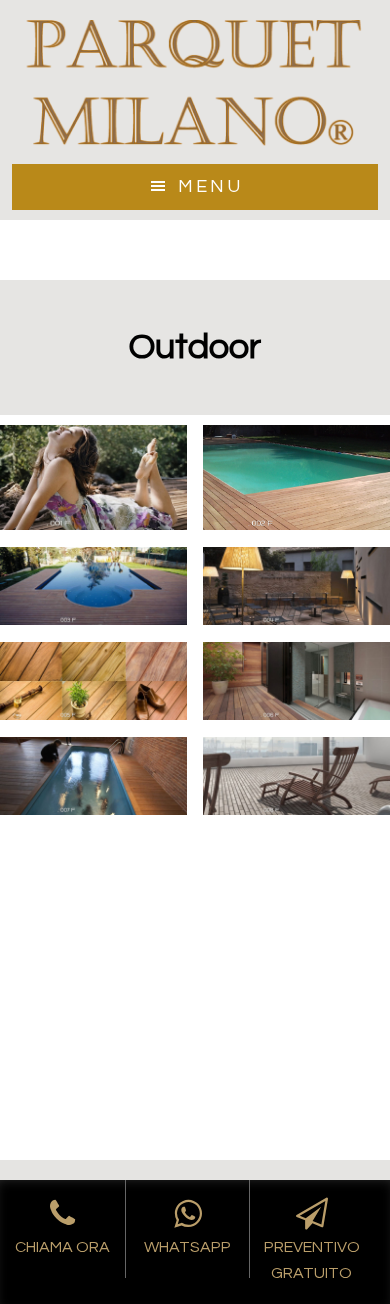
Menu (210, 186)
